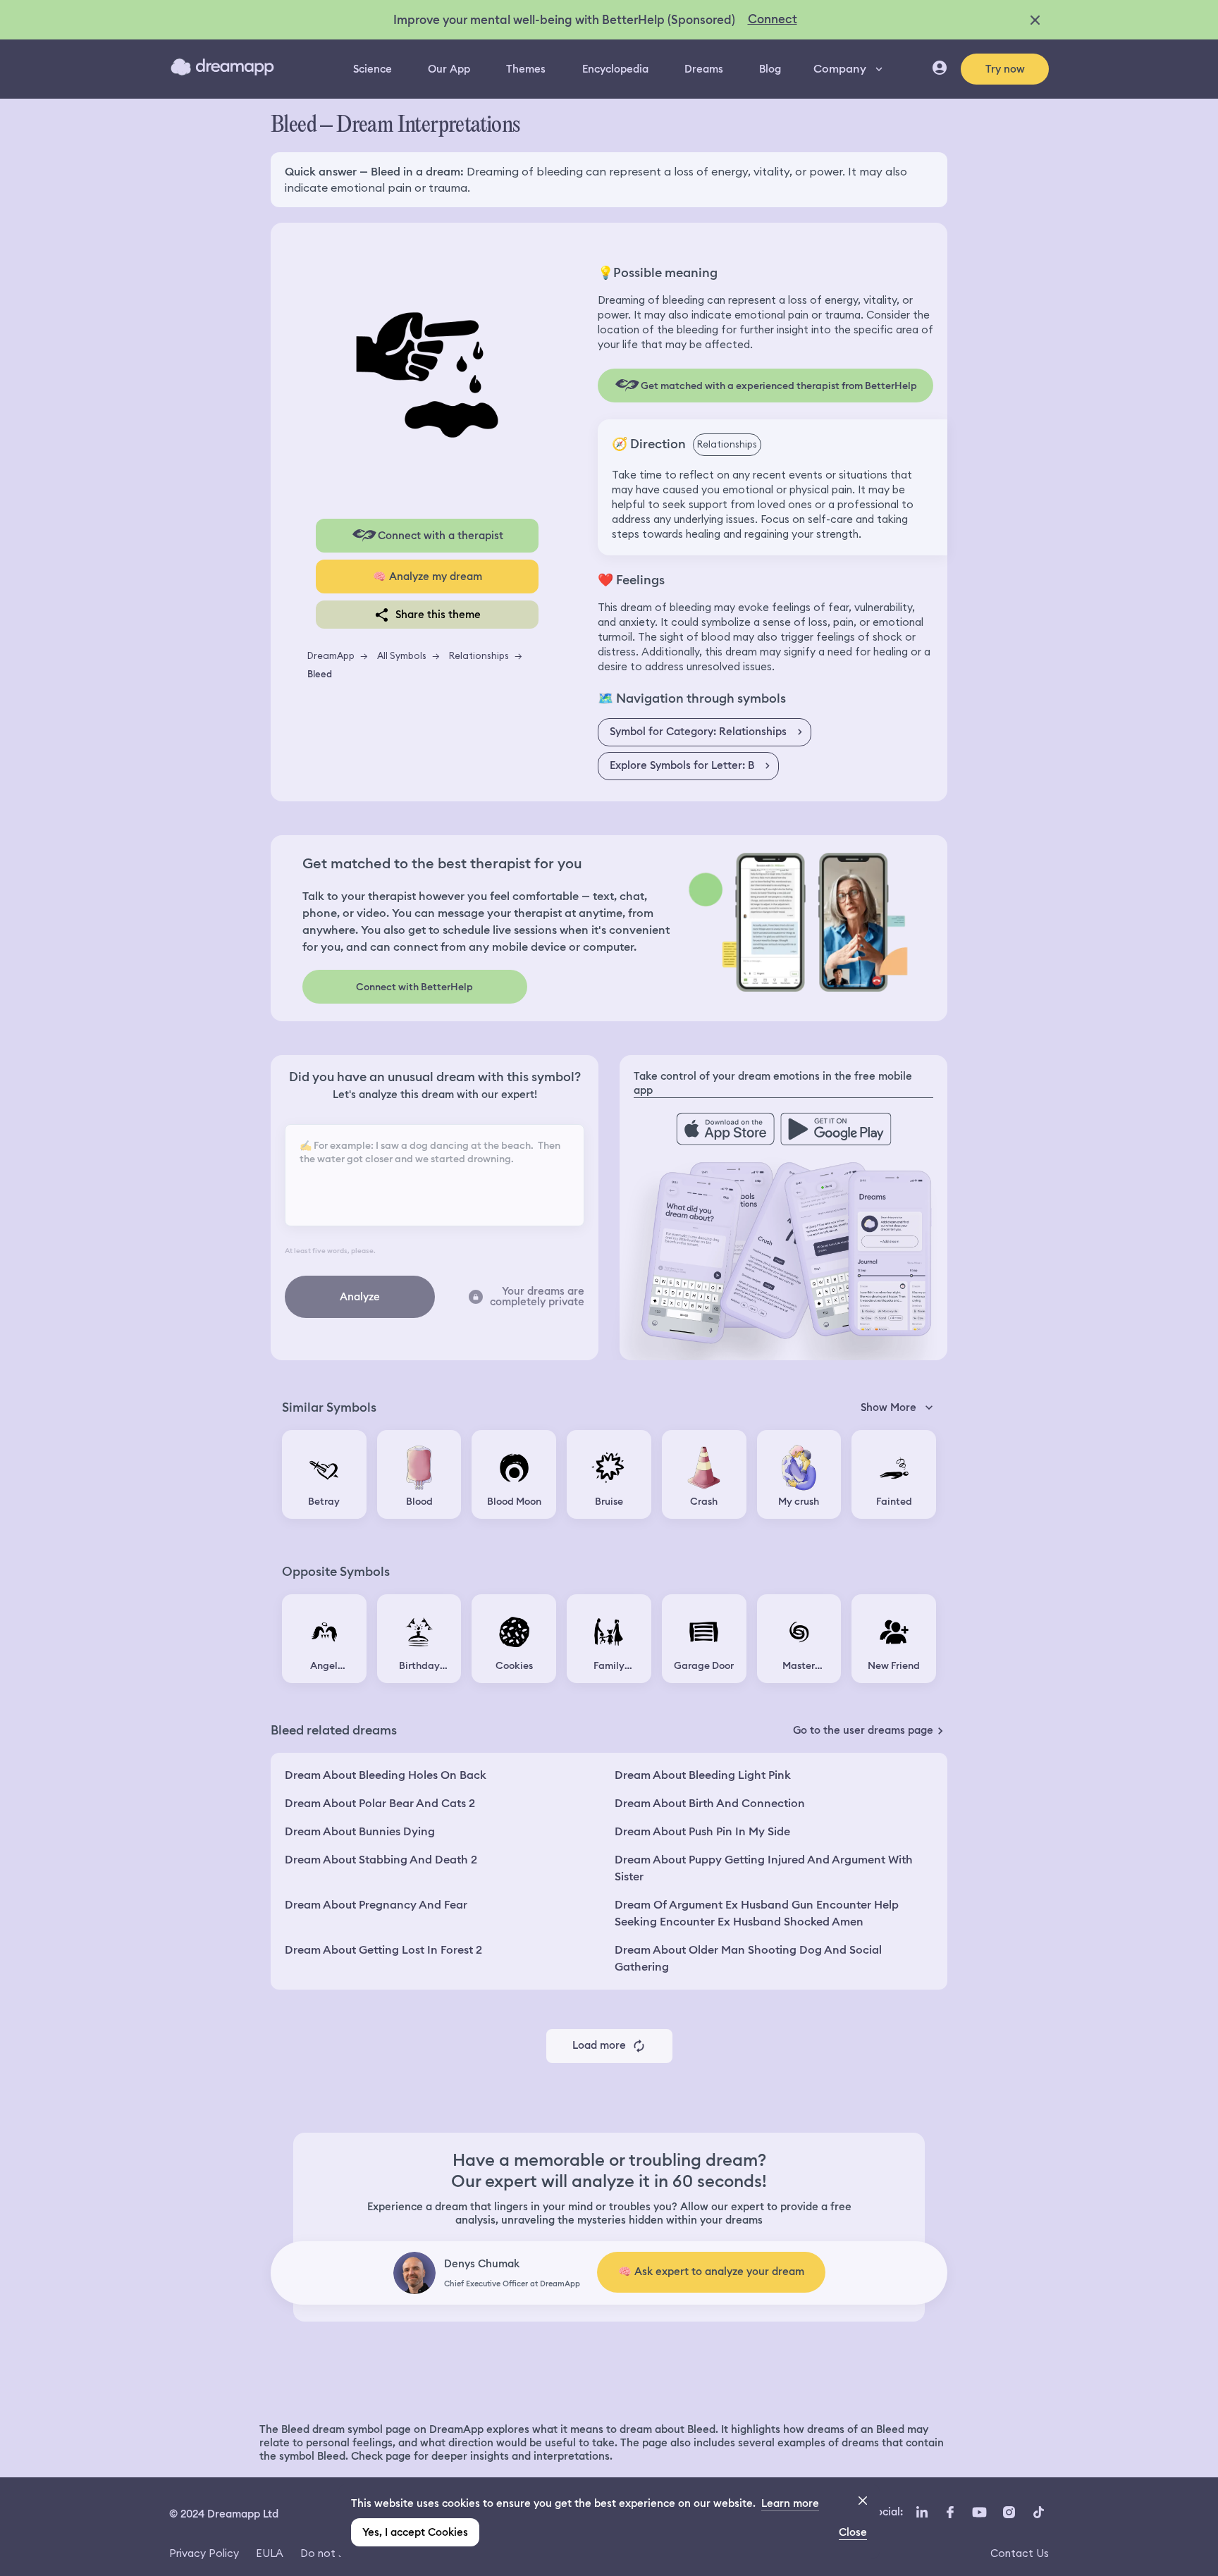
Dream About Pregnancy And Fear (376, 1905)
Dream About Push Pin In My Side (702, 1831)
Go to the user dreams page (863, 1730)
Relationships (479, 655)
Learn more (790, 2503)
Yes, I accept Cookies (415, 2532)
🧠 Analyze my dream (427, 577)
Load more (599, 2045)
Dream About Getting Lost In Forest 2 (383, 1950)
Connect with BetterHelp (414, 987)
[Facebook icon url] (949, 2513)
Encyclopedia (615, 69)
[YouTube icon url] (979, 2513)
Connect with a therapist (441, 536)
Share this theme (438, 615)
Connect (773, 19)
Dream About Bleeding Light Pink (703, 1775)
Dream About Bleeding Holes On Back (386, 1775)
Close (853, 2532)
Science (373, 69)
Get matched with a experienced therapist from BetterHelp (779, 386)
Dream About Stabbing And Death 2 (381, 1860)
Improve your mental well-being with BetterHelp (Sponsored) (564, 20)
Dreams (704, 69)
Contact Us (1020, 2553)
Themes (526, 69)
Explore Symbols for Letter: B (682, 765)
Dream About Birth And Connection (710, 1803)
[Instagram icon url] (1009, 2513)
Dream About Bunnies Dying (360, 1831)
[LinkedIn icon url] (922, 2513)
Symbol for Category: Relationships (698, 732)
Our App (449, 69)
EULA (270, 2553)
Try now (1005, 69)
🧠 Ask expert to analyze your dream (711, 2272)
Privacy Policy (204, 2553)
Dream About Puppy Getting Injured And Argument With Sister (764, 1868)
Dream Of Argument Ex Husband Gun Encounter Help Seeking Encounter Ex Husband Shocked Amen (757, 1913)
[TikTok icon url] (1038, 2513)
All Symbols (402, 655)
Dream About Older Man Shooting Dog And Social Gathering (748, 1958)
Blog (770, 69)
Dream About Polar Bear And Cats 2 (380, 1803)
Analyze (360, 1297)
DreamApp (331, 655)
